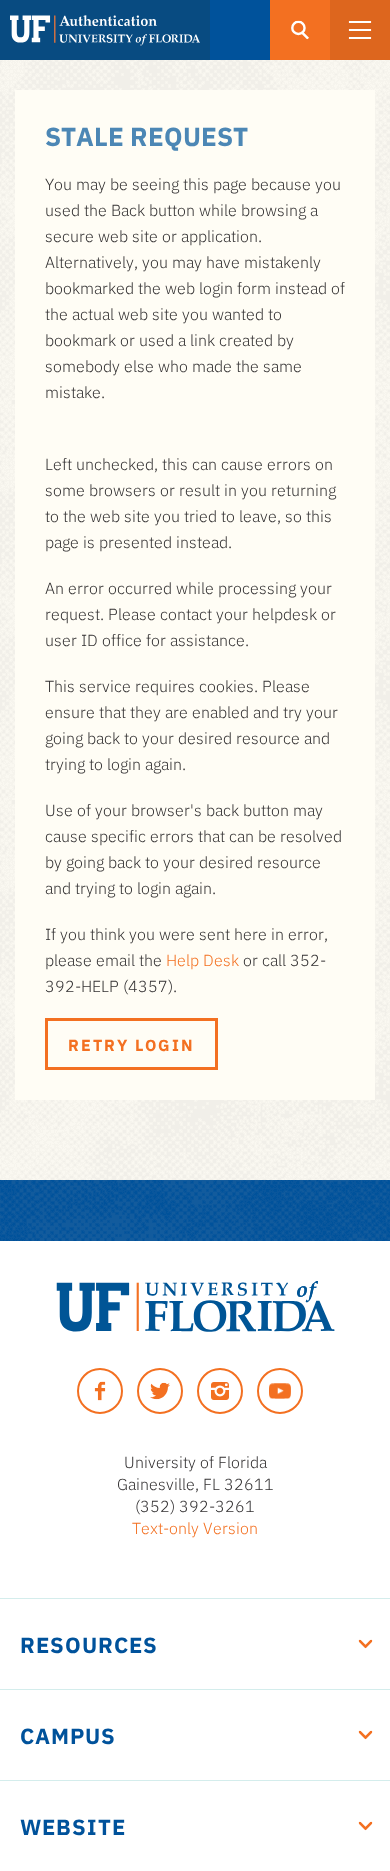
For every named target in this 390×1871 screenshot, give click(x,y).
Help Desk (202, 959)
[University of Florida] (195, 1306)
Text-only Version (195, 1527)
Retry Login (131, 1044)
